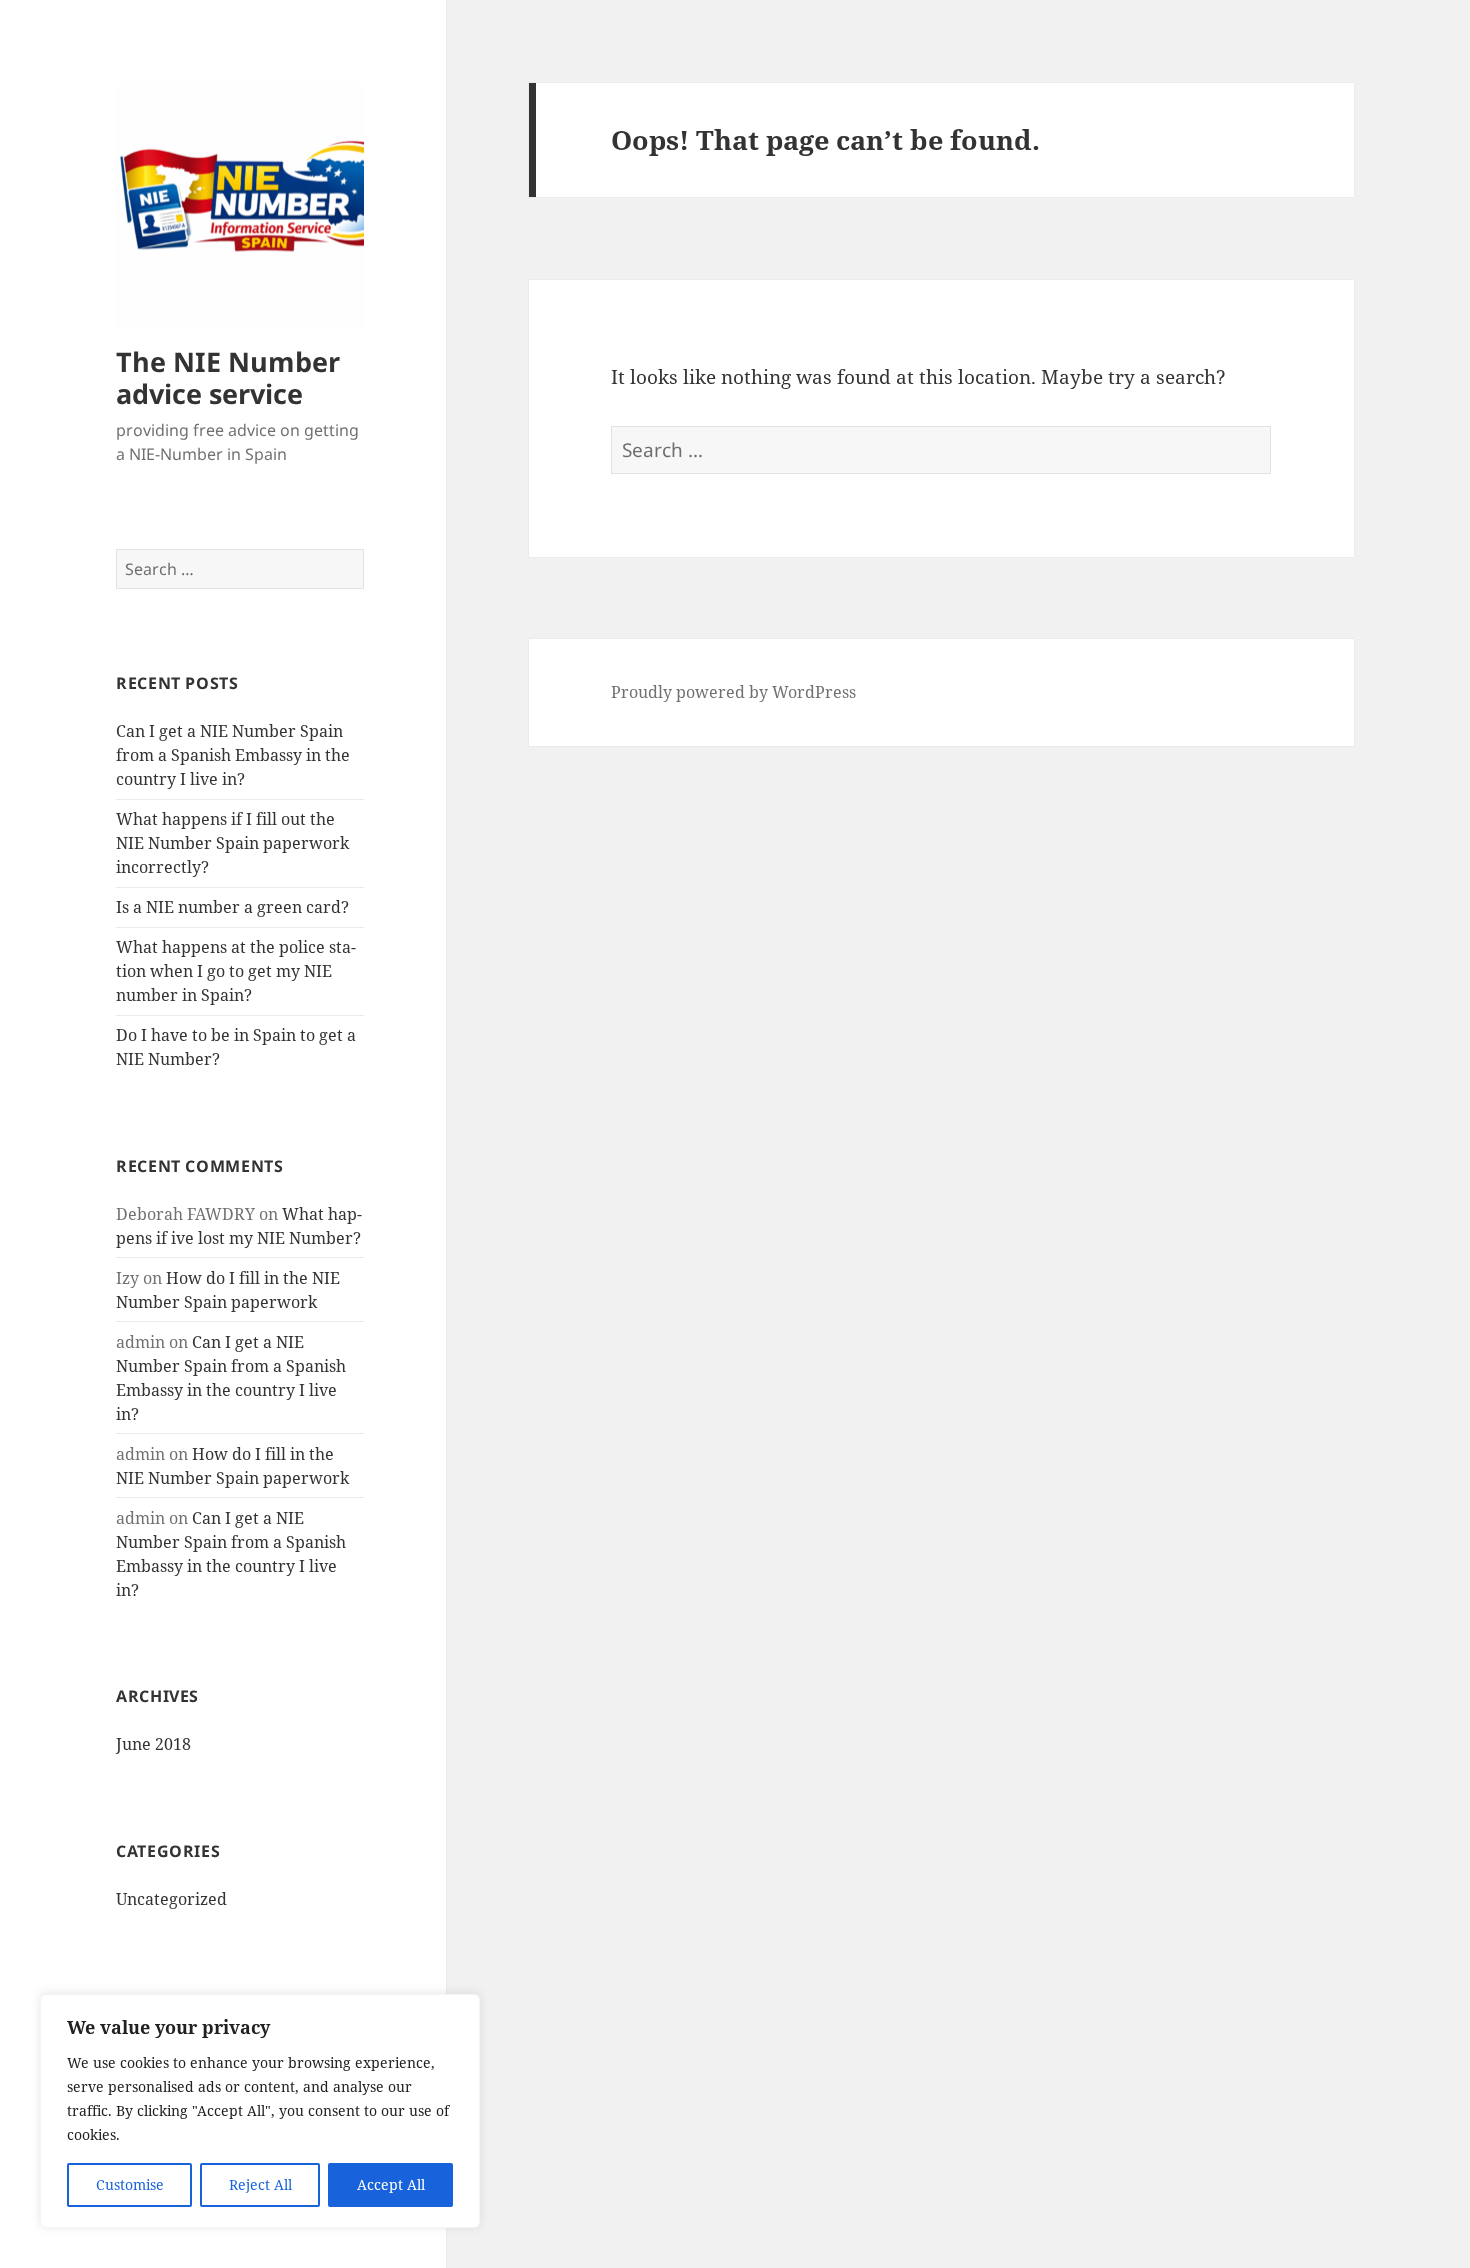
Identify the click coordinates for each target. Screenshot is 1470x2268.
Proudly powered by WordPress (733, 692)
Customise (130, 2184)
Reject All (260, 2184)
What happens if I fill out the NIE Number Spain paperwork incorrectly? (232, 843)
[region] (260, 2111)
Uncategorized (171, 1899)
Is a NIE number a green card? (232, 907)
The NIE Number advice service (228, 377)
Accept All (391, 2184)
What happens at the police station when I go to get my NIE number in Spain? (236, 971)
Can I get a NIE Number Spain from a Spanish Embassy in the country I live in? (233, 755)
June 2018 (153, 1744)
